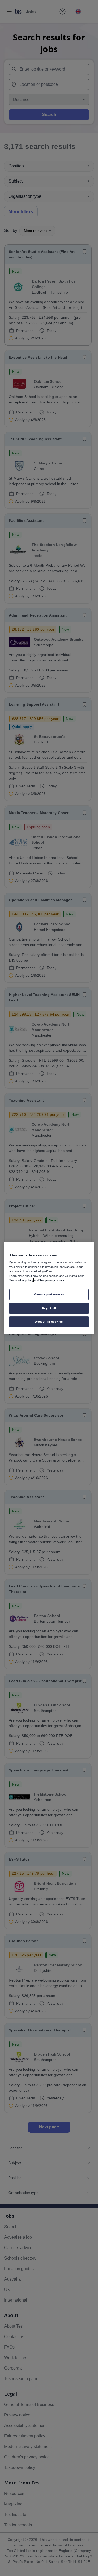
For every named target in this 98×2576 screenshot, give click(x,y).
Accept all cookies (49, 1322)
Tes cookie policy (21, 1280)
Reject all (49, 1308)
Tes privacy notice (52, 1280)
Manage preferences (49, 1294)
